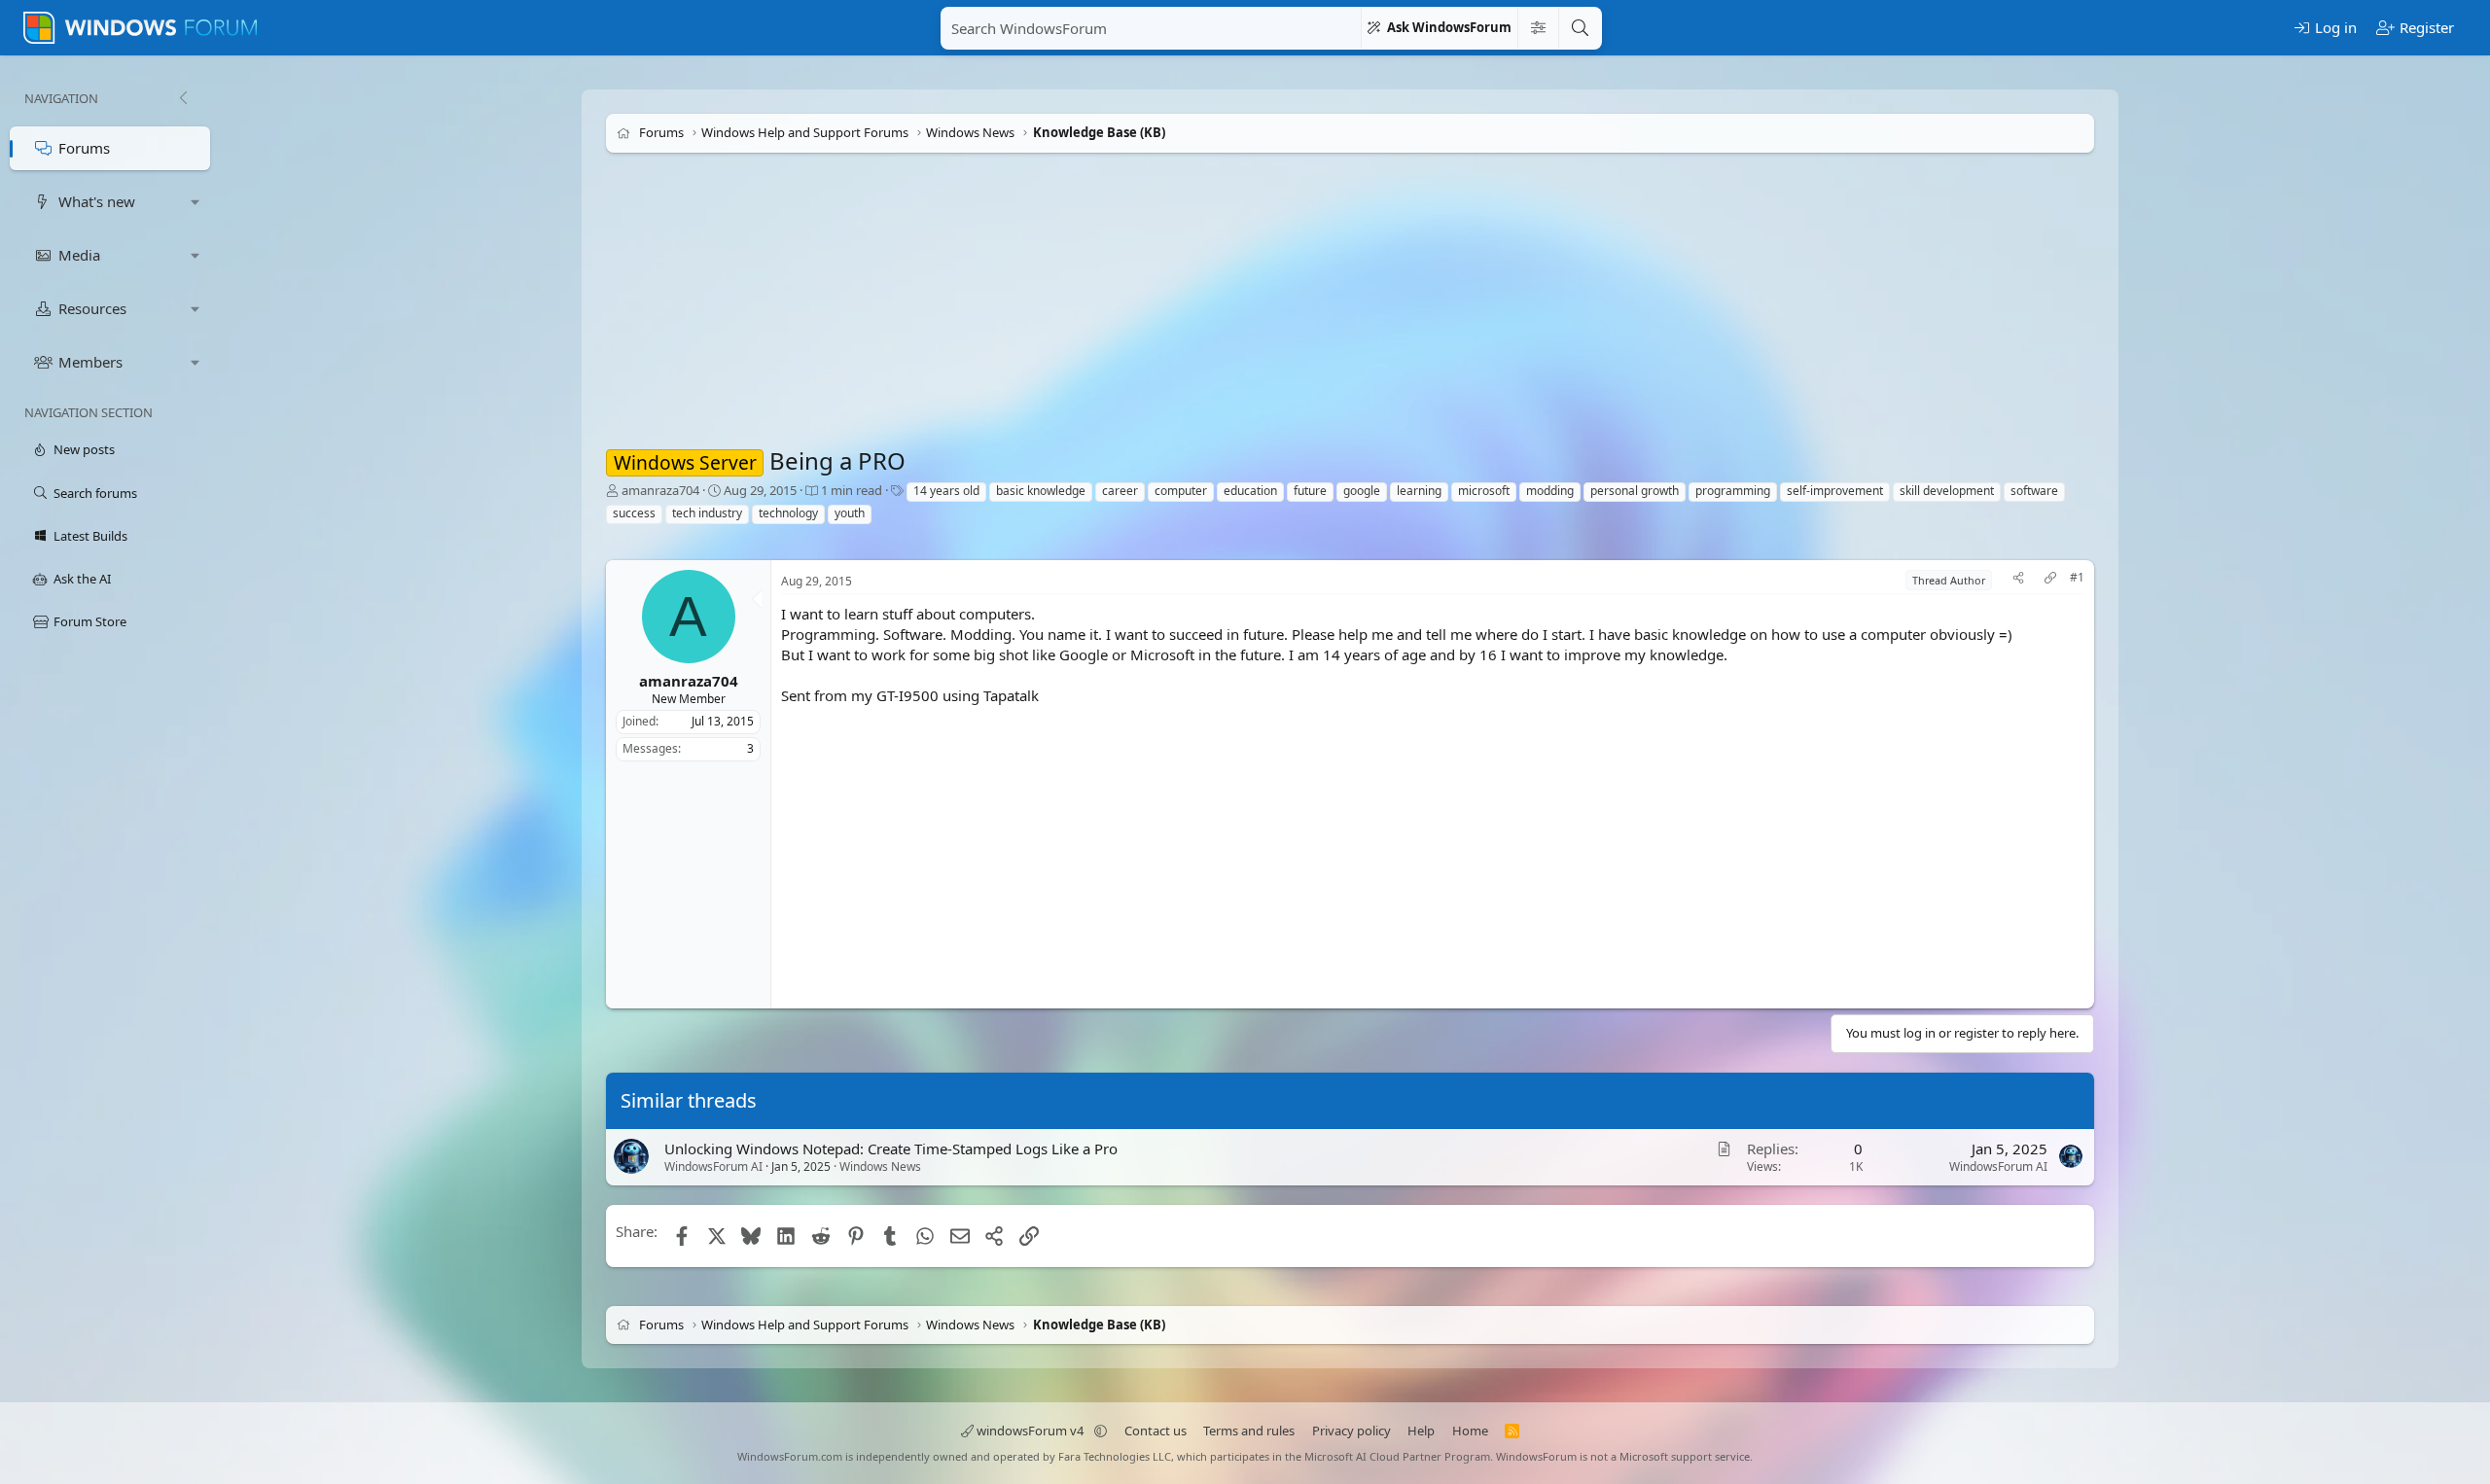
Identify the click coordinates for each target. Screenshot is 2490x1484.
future (1310, 491)
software (2034, 491)
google (1362, 491)
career (1120, 491)
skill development (1947, 491)
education (1250, 491)
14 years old (946, 491)
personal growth (1635, 491)
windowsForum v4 (1030, 1431)
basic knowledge (1041, 491)
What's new (97, 201)
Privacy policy (1352, 1431)
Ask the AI (82, 579)
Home (1470, 1431)
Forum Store (90, 621)
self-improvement (1835, 491)
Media (79, 255)
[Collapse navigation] (183, 98)
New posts (84, 449)
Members (90, 362)
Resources (92, 308)
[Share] (2018, 580)
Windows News (880, 1166)
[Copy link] (2050, 580)
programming (1733, 491)
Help (1421, 1431)
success (634, 513)
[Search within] (1538, 28)
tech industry (707, 513)
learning (1419, 491)
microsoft (1484, 491)
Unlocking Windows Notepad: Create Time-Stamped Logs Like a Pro (891, 1148)
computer (1181, 491)
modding (1550, 491)
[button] (196, 202)
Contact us (1156, 1431)
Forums (84, 148)
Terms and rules (1249, 1431)
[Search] (1580, 28)
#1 (2077, 578)
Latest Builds (90, 536)
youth (850, 513)
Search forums (95, 493)
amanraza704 (660, 490)
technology (788, 513)
